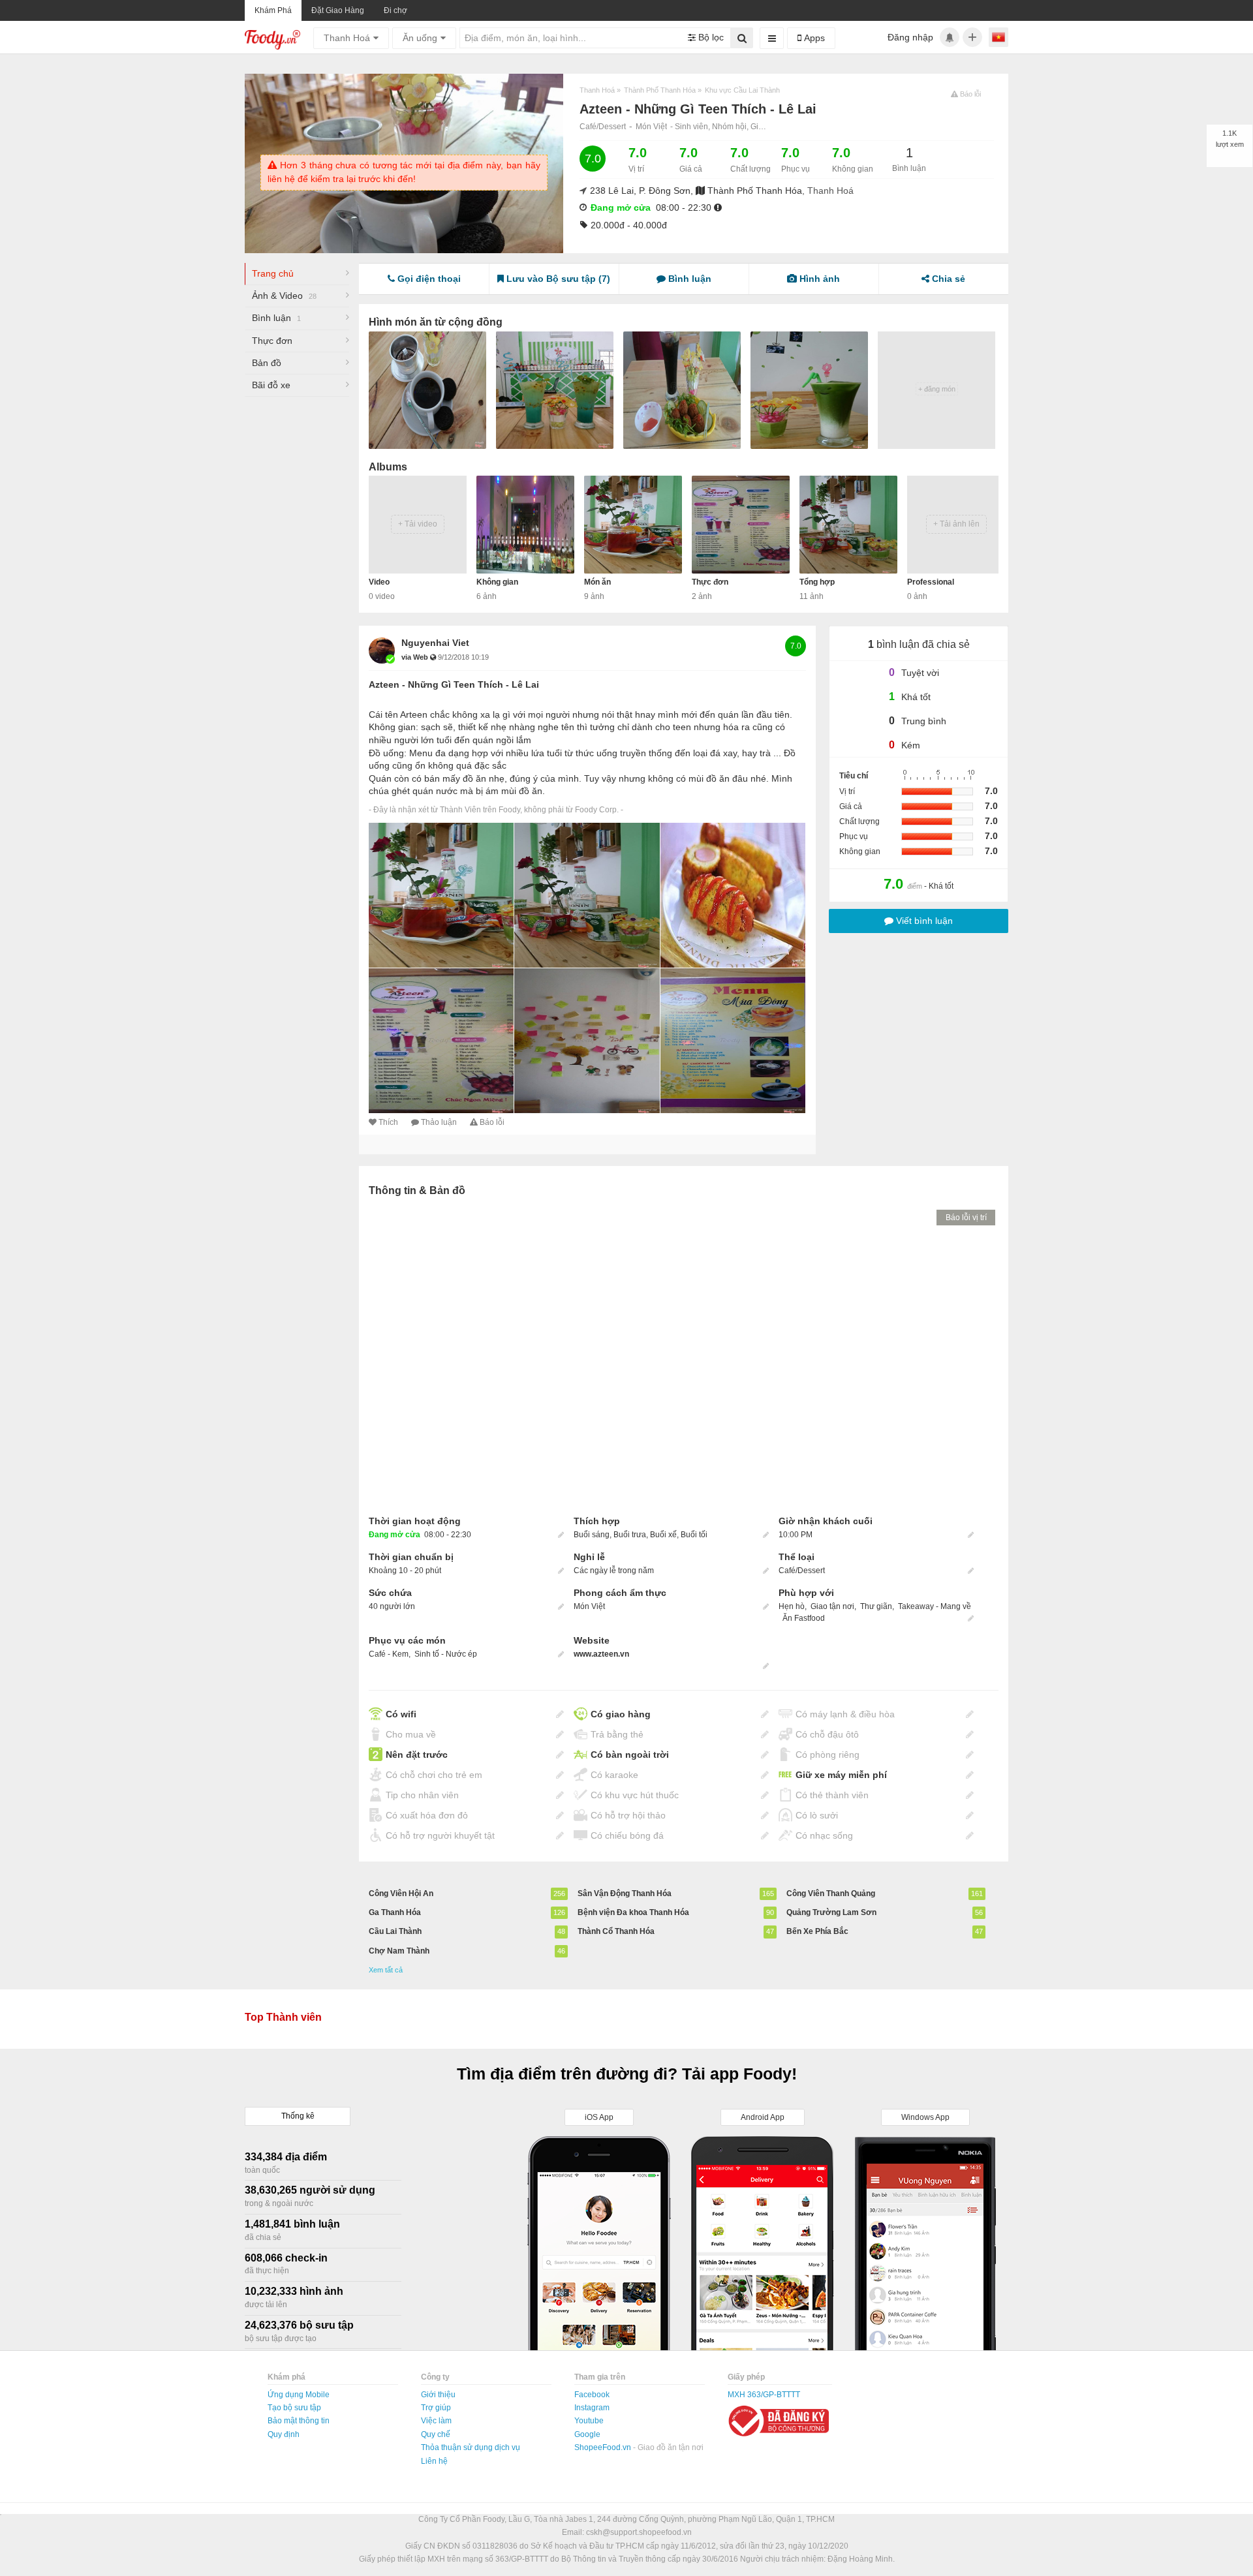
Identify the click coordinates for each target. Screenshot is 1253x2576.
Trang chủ (273, 273)
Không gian (497, 582)
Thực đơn (272, 341)
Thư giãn (876, 1606)
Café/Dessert (603, 127)
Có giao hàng (621, 1714)
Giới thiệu (438, 2395)
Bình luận (276, 318)
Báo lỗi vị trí (966, 1218)
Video (379, 582)
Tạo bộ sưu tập (294, 2408)
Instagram (592, 2408)
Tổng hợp (817, 582)
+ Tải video (418, 524)
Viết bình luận (923, 921)
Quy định (284, 2434)
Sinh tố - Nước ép (446, 1654)
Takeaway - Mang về (935, 1606)
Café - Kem (389, 1654)
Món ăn (597, 582)
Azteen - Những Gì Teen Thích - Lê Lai (454, 684)
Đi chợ (395, 10)
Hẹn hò (792, 1606)
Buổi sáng (592, 1535)
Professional (931, 582)
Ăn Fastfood (804, 1618)
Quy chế (436, 2434)
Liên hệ (434, 2461)
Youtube (589, 2421)
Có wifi (401, 1714)
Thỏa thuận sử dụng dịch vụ (471, 2447)
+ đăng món (937, 389)
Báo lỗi (492, 1122)
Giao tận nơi (832, 1606)
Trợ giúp (436, 2408)
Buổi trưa (630, 1535)
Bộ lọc (710, 37)
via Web (416, 657)
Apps (813, 38)
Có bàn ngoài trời (630, 1755)
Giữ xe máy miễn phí (841, 1775)
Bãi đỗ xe (271, 385)
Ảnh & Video (284, 296)
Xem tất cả (386, 1970)
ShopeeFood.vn (604, 2447)
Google (587, 2434)
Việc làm (436, 2421)
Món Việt (651, 127)
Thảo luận (439, 1122)
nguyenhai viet (435, 643)
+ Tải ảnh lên (956, 524)
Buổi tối (694, 1535)
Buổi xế (663, 1535)
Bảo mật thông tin (299, 2421)
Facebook (592, 2395)
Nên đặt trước (417, 1755)
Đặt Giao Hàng (338, 10)
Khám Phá (273, 10)
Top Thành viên (283, 2017)
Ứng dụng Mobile (299, 2395)
